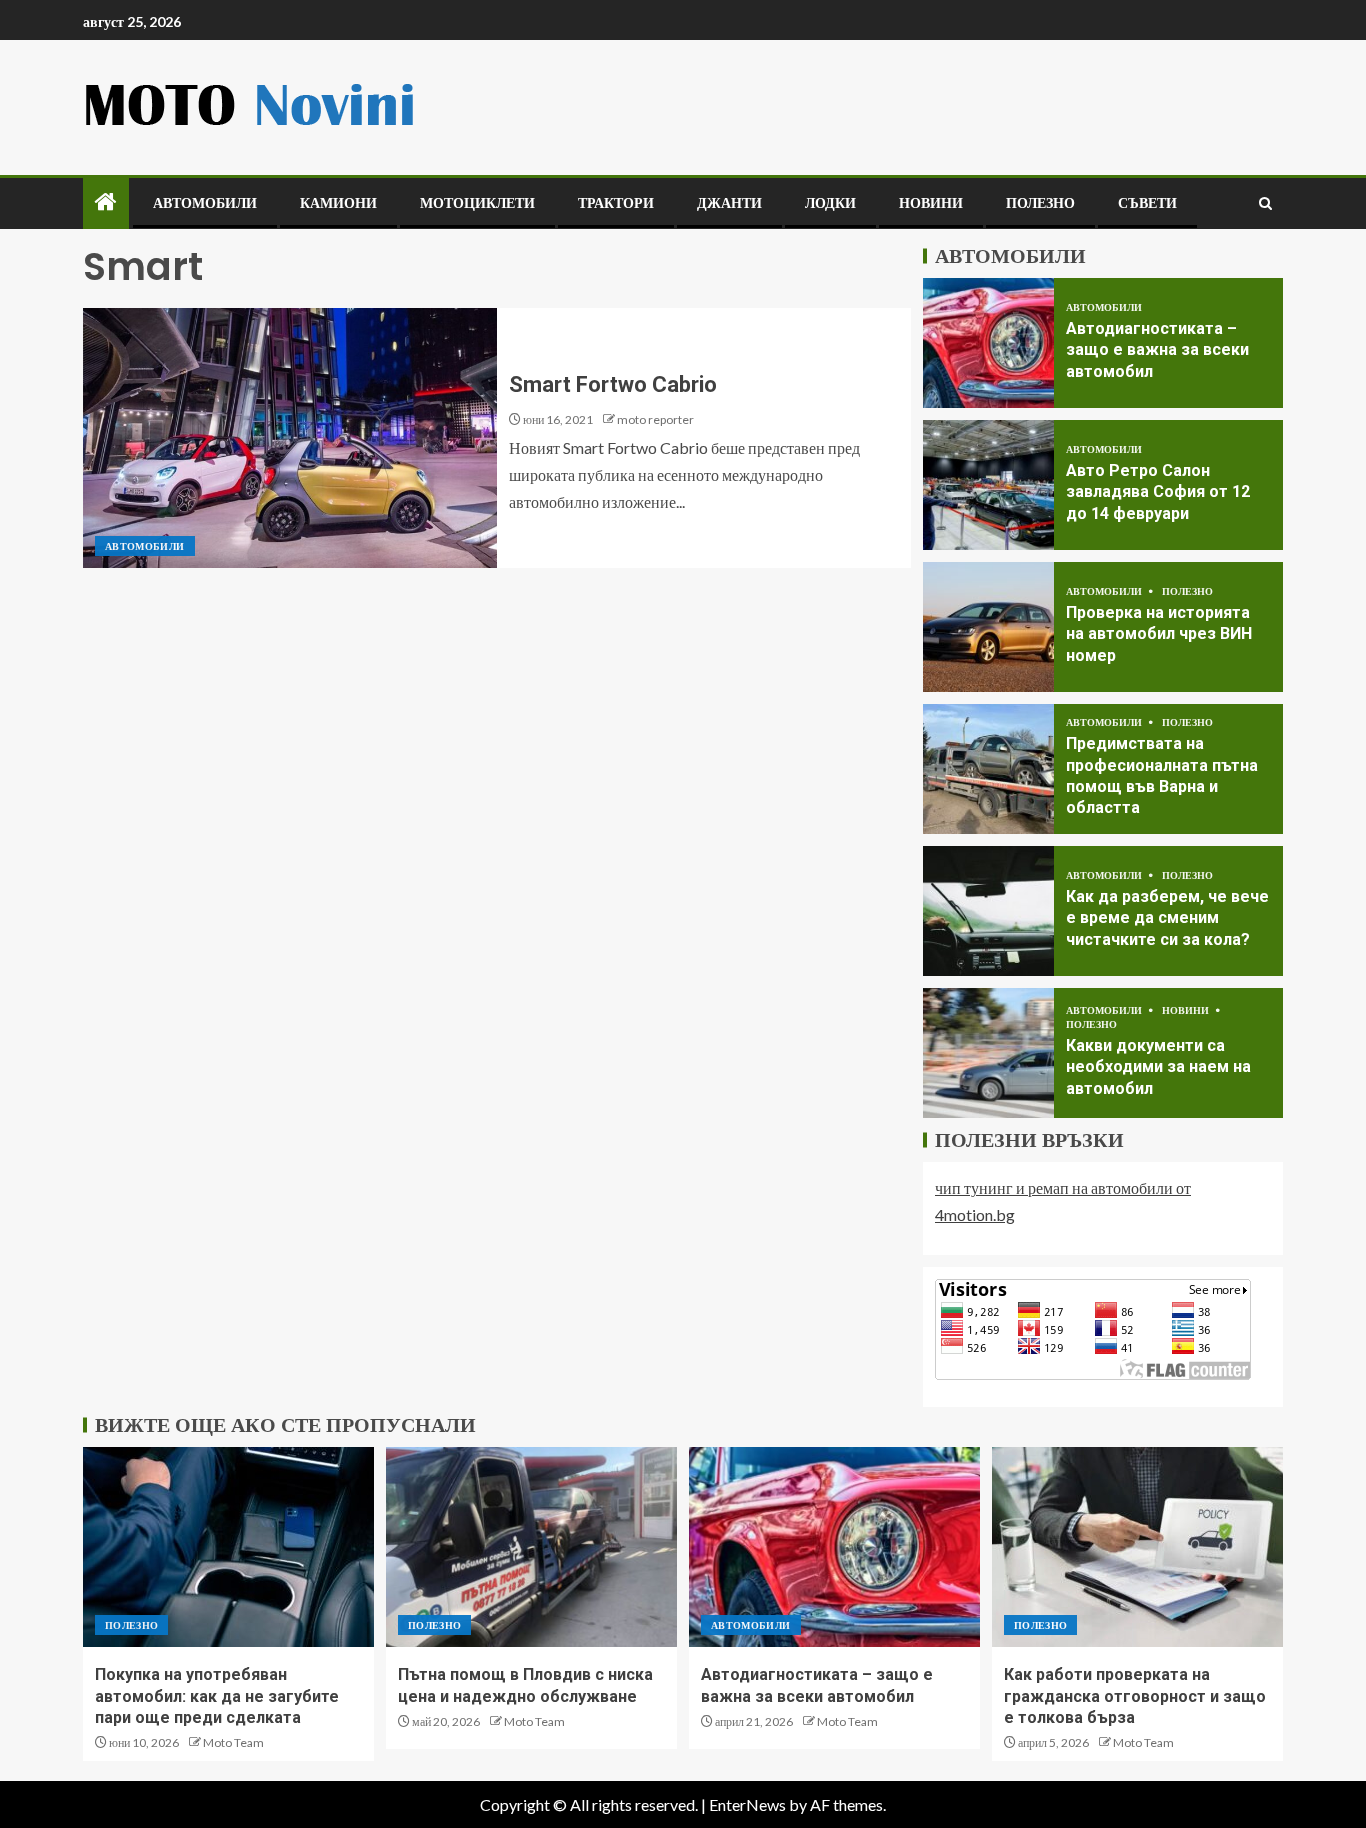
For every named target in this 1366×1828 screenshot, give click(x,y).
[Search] (1265, 203)
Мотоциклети (477, 203)
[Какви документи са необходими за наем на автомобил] (988, 1053)
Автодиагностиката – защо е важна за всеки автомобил (1157, 350)
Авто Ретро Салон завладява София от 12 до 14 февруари (1158, 492)
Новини (931, 203)
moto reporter (655, 419)
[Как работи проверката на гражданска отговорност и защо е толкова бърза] (1137, 1547)
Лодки (830, 203)
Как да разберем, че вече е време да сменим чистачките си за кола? (1167, 918)
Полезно (1040, 203)
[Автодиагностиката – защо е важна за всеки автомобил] (988, 343)
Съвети (1147, 203)
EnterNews (747, 1804)
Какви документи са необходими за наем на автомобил (1158, 1067)
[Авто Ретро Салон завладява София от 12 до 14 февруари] (988, 485)
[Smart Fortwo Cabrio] (290, 438)
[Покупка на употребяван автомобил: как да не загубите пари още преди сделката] (228, 1547)
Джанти (729, 203)
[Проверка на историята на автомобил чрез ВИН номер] (988, 627)
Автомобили (205, 203)
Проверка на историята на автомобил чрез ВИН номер (1159, 634)
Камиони (338, 203)
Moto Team (233, 1742)
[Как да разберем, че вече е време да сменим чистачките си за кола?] (988, 911)
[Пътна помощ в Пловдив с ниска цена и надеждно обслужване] (531, 1547)
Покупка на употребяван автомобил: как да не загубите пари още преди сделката (217, 1696)
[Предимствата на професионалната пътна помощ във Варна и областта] (988, 769)
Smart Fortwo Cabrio (613, 384)
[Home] (106, 202)
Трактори (616, 203)
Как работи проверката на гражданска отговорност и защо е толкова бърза (1135, 1696)
